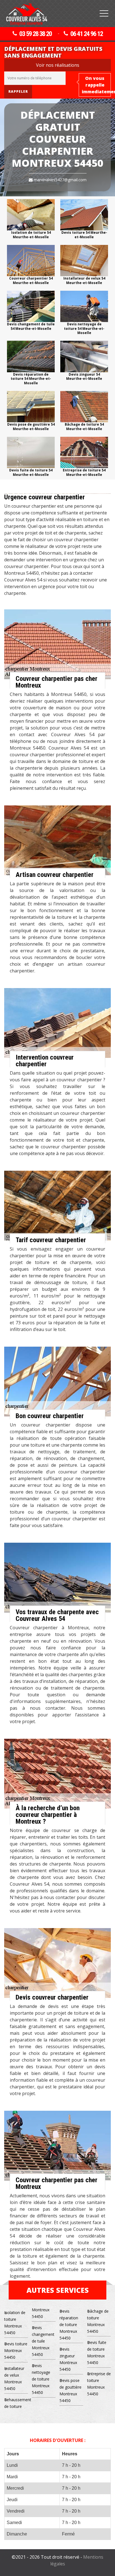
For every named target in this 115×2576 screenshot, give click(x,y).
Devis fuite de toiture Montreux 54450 (97, 2352)
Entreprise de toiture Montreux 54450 (99, 2384)
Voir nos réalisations (58, 65)
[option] (31, 219)
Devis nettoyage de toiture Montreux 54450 (41, 2379)
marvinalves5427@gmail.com (60, 180)
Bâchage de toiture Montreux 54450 (98, 2321)
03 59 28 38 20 (35, 34)
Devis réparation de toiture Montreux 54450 (69, 2325)
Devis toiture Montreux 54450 (16, 2350)
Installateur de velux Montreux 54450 (14, 2378)
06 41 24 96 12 (87, 34)
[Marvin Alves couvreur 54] (27, 14)
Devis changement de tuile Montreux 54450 (43, 2341)
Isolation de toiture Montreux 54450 (15, 2323)
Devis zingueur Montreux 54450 (68, 2359)
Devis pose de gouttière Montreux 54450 (70, 2390)
